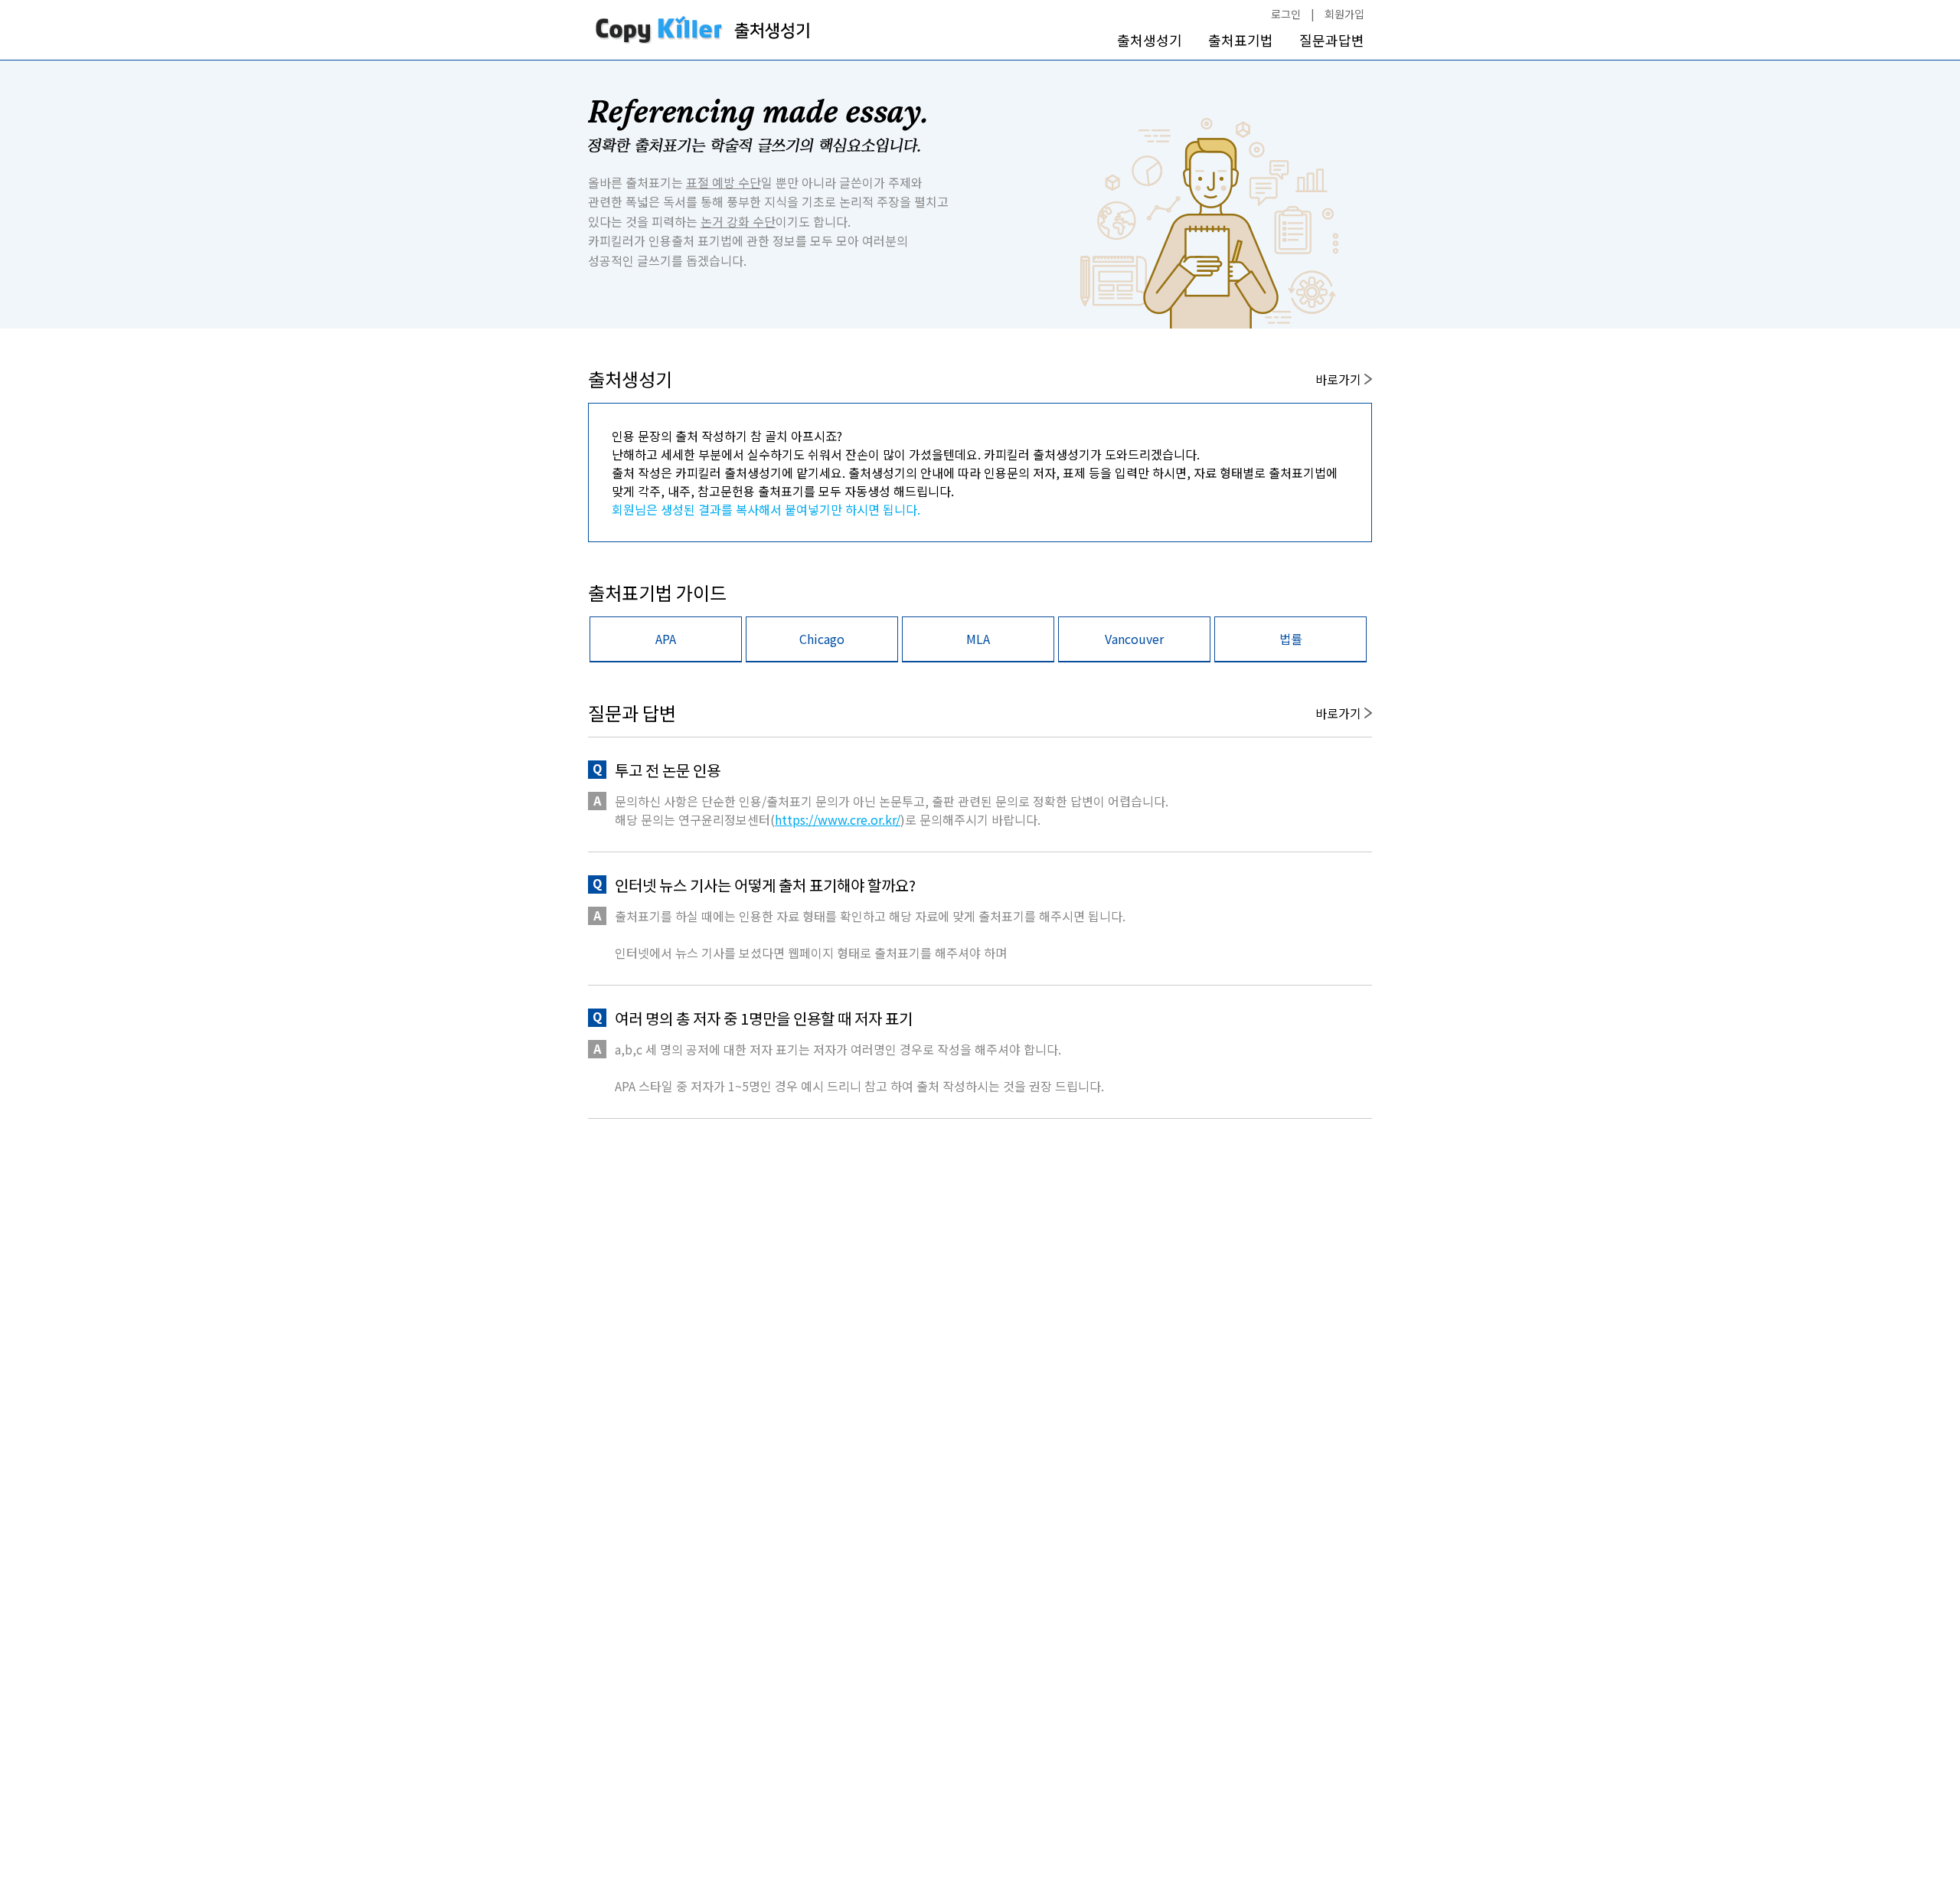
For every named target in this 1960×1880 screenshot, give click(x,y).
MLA (978, 639)
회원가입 (1344, 14)
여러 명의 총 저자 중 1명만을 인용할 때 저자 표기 (764, 1018)
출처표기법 (1241, 40)
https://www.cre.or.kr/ (838, 819)
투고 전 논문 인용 (668, 770)
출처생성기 (1150, 40)
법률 (1291, 639)
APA (666, 639)
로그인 (1286, 14)
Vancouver (1134, 639)
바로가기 (1340, 379)
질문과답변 (1332, 40)
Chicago (822, 639)
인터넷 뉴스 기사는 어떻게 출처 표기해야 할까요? (765, 885)
